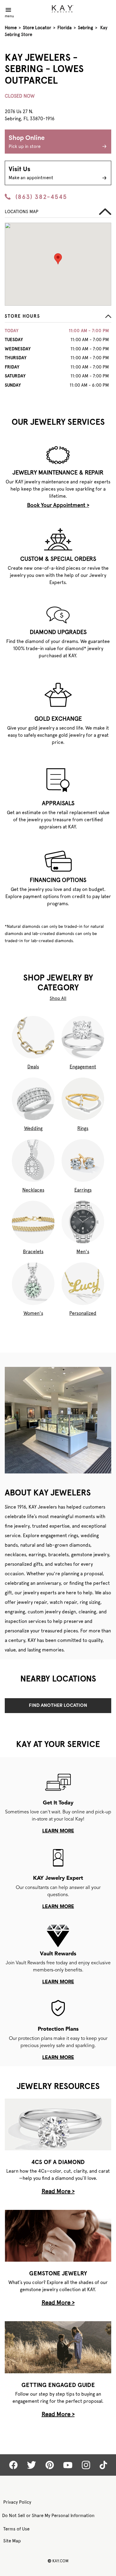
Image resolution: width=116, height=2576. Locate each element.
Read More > (58, 2191)
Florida (65, 28)
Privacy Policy (17, 2502)
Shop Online (27, 142)
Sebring (86, 28)
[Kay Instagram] (86, 2465)
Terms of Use (16, 2529)
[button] (58, 318)
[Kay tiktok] (103, 2465)
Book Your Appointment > (58, 505)
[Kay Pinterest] (50, 2465)
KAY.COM (58, 2561)
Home (11, 28)
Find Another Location (58, 1706)
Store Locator (37, 28)
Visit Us (31, 173)
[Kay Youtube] (68, 2465)
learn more (58, 1831)
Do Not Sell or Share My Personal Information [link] (48, 2516)
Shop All (58, 998)
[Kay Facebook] (13, 2465)
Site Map (12, 2541)
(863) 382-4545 (41, 197)
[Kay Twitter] (32, 2465)
